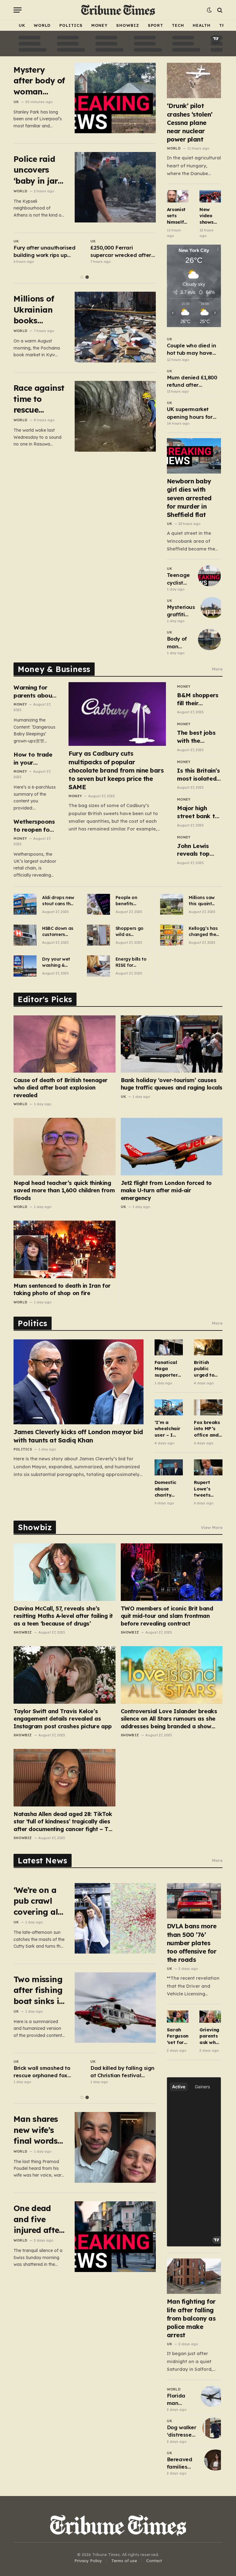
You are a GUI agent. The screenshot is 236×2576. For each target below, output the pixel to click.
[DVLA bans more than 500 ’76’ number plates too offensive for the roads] (194, 1901)
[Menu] (18, 10)
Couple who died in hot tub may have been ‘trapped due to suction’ (191, 350)
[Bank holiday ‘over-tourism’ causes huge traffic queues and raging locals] (172, 1044)
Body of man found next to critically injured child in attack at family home (179, 643)
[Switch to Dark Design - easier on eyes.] (209, 10)
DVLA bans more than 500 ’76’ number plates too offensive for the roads (192, 1943)
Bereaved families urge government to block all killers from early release (183, 2463)
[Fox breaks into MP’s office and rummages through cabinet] (208, 1407)
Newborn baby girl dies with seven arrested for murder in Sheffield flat (189, 498)
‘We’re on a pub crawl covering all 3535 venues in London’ (37, 1901)
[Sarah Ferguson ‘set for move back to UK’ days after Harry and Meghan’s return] (178, 2016)
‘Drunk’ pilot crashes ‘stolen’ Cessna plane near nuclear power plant (190, 122)
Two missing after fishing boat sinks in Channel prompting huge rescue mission (39, 1990)
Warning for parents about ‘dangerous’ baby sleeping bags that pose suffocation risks (35, 692)
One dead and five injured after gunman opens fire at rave (38, 2219)
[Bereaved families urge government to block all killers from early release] (216, 2460)
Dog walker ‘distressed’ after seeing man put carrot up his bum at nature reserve (182, 2431)
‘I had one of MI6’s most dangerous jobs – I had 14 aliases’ (45, 252)
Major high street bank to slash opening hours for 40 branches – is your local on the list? (198, 812)
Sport (156, 25)
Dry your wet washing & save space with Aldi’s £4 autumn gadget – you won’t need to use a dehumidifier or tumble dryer (59, 962)
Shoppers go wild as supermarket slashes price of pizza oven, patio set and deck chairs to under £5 (131, 932)
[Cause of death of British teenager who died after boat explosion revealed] (65, 1044)
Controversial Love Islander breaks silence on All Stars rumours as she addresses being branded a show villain (169, 1719)
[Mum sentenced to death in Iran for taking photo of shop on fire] (65, 1249)
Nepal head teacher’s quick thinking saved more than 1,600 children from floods (64, 1190)
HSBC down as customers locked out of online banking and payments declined (58, 932)
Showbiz (128, 25)
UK (22, 25)
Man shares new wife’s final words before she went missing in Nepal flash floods (36, 2130)
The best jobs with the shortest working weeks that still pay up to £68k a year (199, 737)
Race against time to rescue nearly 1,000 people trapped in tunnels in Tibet (39, 399)
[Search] (219, 10)
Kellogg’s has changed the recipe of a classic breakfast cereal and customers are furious (204, 932)
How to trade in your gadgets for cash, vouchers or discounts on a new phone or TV (35, 759)
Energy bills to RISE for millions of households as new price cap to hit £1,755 (131, 962)
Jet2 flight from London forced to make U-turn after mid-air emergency (166, 1190)
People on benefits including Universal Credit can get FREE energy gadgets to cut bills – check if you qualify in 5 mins (132, 901)
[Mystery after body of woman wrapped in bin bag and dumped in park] (115, 98)
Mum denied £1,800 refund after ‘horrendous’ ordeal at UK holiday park (192, 382)
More (217, 669)
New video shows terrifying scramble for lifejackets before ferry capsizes (210, 216)
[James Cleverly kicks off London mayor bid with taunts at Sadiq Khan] (79, 1382)
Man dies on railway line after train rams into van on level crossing (45, 2072)
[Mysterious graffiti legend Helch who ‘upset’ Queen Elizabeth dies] (212, 608)
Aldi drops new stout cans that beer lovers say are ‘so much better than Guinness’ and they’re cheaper (59, 901)
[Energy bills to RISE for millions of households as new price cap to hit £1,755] (98, 966)
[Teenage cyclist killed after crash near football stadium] (209, 576)
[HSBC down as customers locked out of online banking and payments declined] (25, 935)
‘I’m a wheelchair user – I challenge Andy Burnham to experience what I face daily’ (169, 1429)
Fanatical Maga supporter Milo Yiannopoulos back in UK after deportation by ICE (169, 1369)
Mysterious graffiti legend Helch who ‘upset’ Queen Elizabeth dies (181, 611)
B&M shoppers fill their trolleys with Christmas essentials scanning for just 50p (198, 699)
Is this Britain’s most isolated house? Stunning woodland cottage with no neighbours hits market (198, 775)
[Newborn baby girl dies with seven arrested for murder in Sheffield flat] (194, 456)
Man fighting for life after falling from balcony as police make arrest (191, 2318)
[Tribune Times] (118, 10)
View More (212, 1527)
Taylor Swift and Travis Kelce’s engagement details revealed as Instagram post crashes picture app (63, 1719)
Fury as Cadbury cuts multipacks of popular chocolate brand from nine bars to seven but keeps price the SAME (116, 770)
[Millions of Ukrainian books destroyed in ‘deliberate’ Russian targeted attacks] (115, 327)
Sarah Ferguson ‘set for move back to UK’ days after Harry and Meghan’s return (178, 2036)
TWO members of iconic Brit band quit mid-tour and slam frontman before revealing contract (167, 1616)
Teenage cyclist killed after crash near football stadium (178, 579)
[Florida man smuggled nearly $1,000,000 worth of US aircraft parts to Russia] (212, 2396)
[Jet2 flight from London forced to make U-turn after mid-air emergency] (172, 1146)
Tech (178, 25)
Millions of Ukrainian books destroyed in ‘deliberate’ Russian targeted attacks (38, 310)
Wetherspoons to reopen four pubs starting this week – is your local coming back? (34, 826)
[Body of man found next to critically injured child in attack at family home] (209, 639)
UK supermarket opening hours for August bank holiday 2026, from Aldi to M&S (194, 413)
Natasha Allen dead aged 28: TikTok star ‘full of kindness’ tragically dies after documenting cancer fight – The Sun (64, 1822)
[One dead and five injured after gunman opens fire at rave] (115, 2236)
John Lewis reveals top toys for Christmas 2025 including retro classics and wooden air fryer (199, 850)
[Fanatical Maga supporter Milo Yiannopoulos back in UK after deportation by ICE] (169, 1347)
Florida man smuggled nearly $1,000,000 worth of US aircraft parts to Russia (181, 2400)
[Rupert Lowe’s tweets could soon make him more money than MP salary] (208, 1467)
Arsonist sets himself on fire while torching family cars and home (177, 216)
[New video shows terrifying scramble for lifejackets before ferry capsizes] (210, 196)
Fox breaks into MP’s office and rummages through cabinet (207, 1429)
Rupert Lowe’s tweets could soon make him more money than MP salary (208, 1489)
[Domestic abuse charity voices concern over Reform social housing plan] (169, 1467)
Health (202, 25)
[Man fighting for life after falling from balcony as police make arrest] (194, 2276)
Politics (71, 25)
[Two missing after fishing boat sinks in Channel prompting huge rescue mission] (115, 2008)
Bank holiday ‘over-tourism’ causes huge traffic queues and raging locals (172, 1084)
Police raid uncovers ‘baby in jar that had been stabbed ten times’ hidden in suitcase (37, 170)
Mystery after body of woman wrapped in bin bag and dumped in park (39, 81)
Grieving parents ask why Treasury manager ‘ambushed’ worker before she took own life (210, 2036)
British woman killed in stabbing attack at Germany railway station (122, 2072)
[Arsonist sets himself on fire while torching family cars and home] (178, 196)
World (42, 25)
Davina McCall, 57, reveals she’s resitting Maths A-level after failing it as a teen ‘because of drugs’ (63, 1616)
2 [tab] (87, 277)
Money (100, 25)
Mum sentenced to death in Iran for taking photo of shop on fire (62, 1289)
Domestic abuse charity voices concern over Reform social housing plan (165, 1489)
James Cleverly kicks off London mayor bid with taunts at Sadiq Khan (78, 1436)
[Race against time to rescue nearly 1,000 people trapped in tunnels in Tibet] (115, 416)
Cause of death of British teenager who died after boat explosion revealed (61, 1088)
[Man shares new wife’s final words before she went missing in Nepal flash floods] (115, 2147)
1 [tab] (82, 277)
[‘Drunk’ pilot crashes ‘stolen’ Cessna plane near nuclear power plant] (194, 80)
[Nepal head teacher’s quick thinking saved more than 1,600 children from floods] (65, 1146)
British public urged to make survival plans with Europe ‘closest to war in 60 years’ (206, 1369)
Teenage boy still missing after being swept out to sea (123, 252)
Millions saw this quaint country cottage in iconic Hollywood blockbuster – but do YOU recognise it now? (203, 901)
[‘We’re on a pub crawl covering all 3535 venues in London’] (115, 1918)
